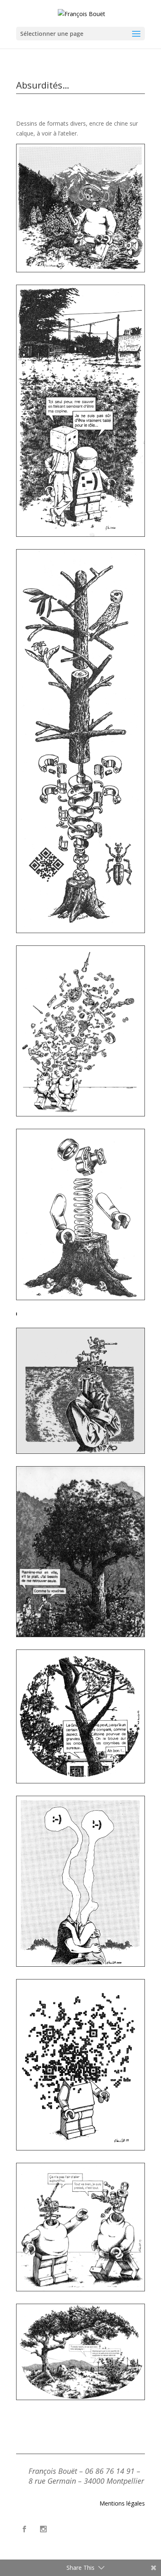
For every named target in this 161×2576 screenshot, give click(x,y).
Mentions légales (122, 2503)
